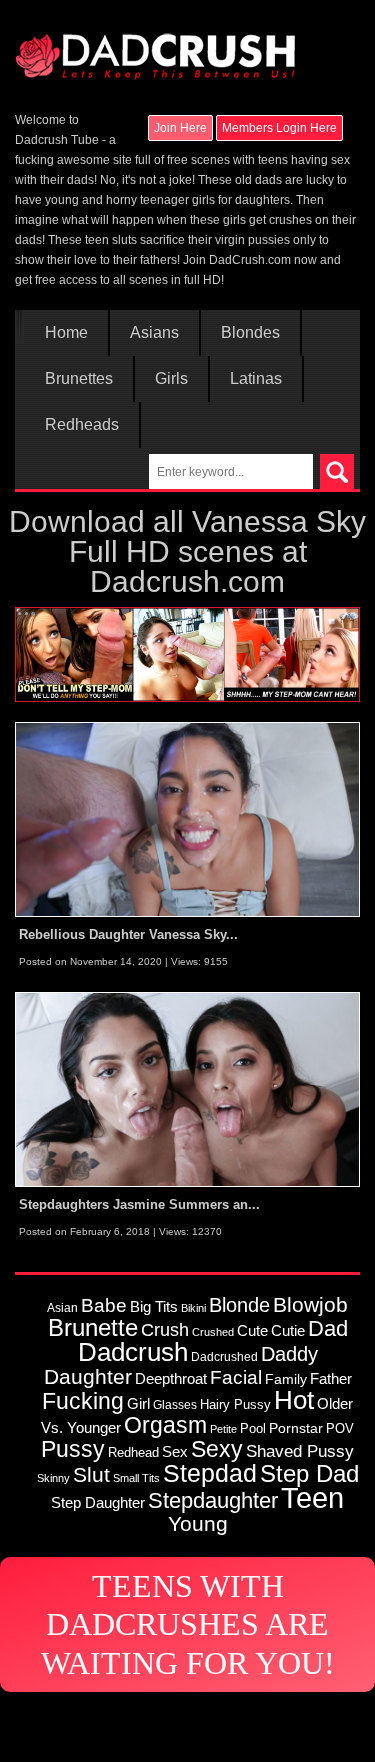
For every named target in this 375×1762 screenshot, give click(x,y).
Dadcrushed (224, 1356)
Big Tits (154, 1306)
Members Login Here (279, 128)
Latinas (256, 379)
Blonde (239, 1305)
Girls (171, 379)
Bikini (193, 1308)
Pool (253, 1428)
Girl (138, 1403)
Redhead (133, 1452)
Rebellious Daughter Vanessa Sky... (128, 934)
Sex (175, 1452)
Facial (236, 1377)
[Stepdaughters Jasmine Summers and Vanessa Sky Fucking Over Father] (187, 1089)
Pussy (73, 1449)
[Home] (155, 47)
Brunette (93, 1328)
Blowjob (310, 1304)
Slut (91, 1474)
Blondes (250, 333)
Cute (252, 1331)
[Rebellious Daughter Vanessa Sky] (187, 819)
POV (340, 1428)
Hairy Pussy (235, 1404)
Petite (223, 1429)
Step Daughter (98, 1502)
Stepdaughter (213, 1500)
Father (331, 1379)
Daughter (88, 1376)
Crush (165, 1329)
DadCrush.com (250, 260)
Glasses (175, 1404)
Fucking (83, 1401)
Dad (328, 1328)
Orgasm (165, 1425)
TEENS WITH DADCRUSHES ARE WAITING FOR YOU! (188, 1624)
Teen (312, 1497)
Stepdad (210, 1473)
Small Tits (136, 1478)
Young (198, 1523)
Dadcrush (133, 1352)
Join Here (180, 128)
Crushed (213, 1332)
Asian (62, 1307)
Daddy (289, 1354)
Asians (154, 333)
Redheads (82, 425)
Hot (294, 1400)
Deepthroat (171, 1378)
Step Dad (309, 1473)
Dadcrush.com (187, 581)
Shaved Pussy (300, 1451)
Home (66, 333)
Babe (104, 1305)
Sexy (217, 1449)
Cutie (288, 1330)
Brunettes (79, 379)
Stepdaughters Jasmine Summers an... (139, 1204)
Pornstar (296, 1428)
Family (286, 1379)
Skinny (53, 1478)
